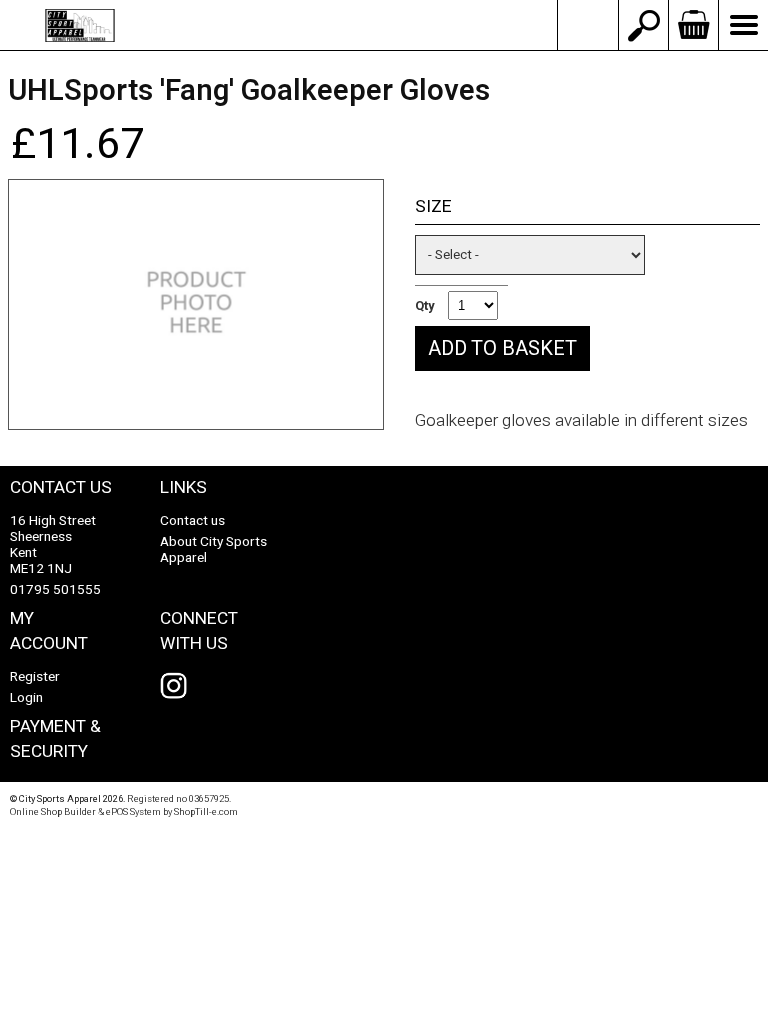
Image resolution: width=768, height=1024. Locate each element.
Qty (425, 305)
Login (26, 698)
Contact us (192, 521)
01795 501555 (55, 590)
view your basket (693, 25)
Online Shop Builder (53, 812)
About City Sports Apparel (213, 550)
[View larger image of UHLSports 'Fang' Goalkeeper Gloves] (196, 304)
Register (35, 677)
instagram (178, 686)
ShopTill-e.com (206, 812)
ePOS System (133, 812)
